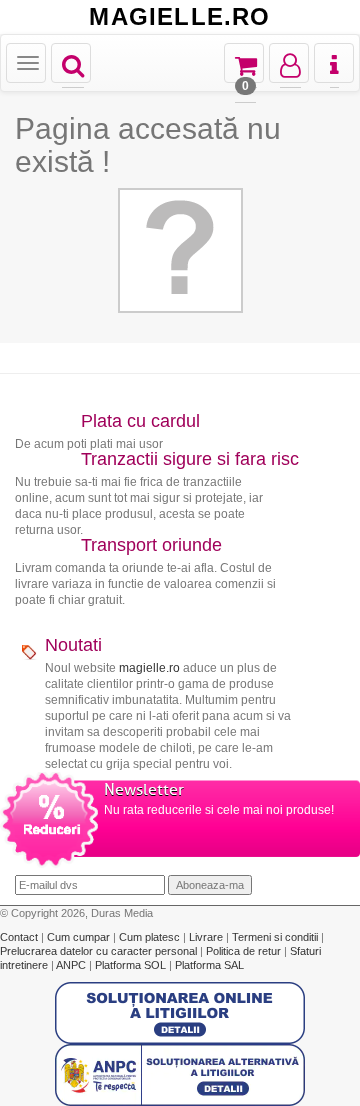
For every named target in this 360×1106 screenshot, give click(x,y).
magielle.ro (149, 668)
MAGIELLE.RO (179, 17)
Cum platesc (151, 937)
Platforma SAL (209, 965)
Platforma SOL (130, 965)
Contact (20, 937)
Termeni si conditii (276, 937)
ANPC (71, 965)
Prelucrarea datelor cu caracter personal (100, 951)
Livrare (207, 937)
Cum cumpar (80, 937)
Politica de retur (245, 951)
